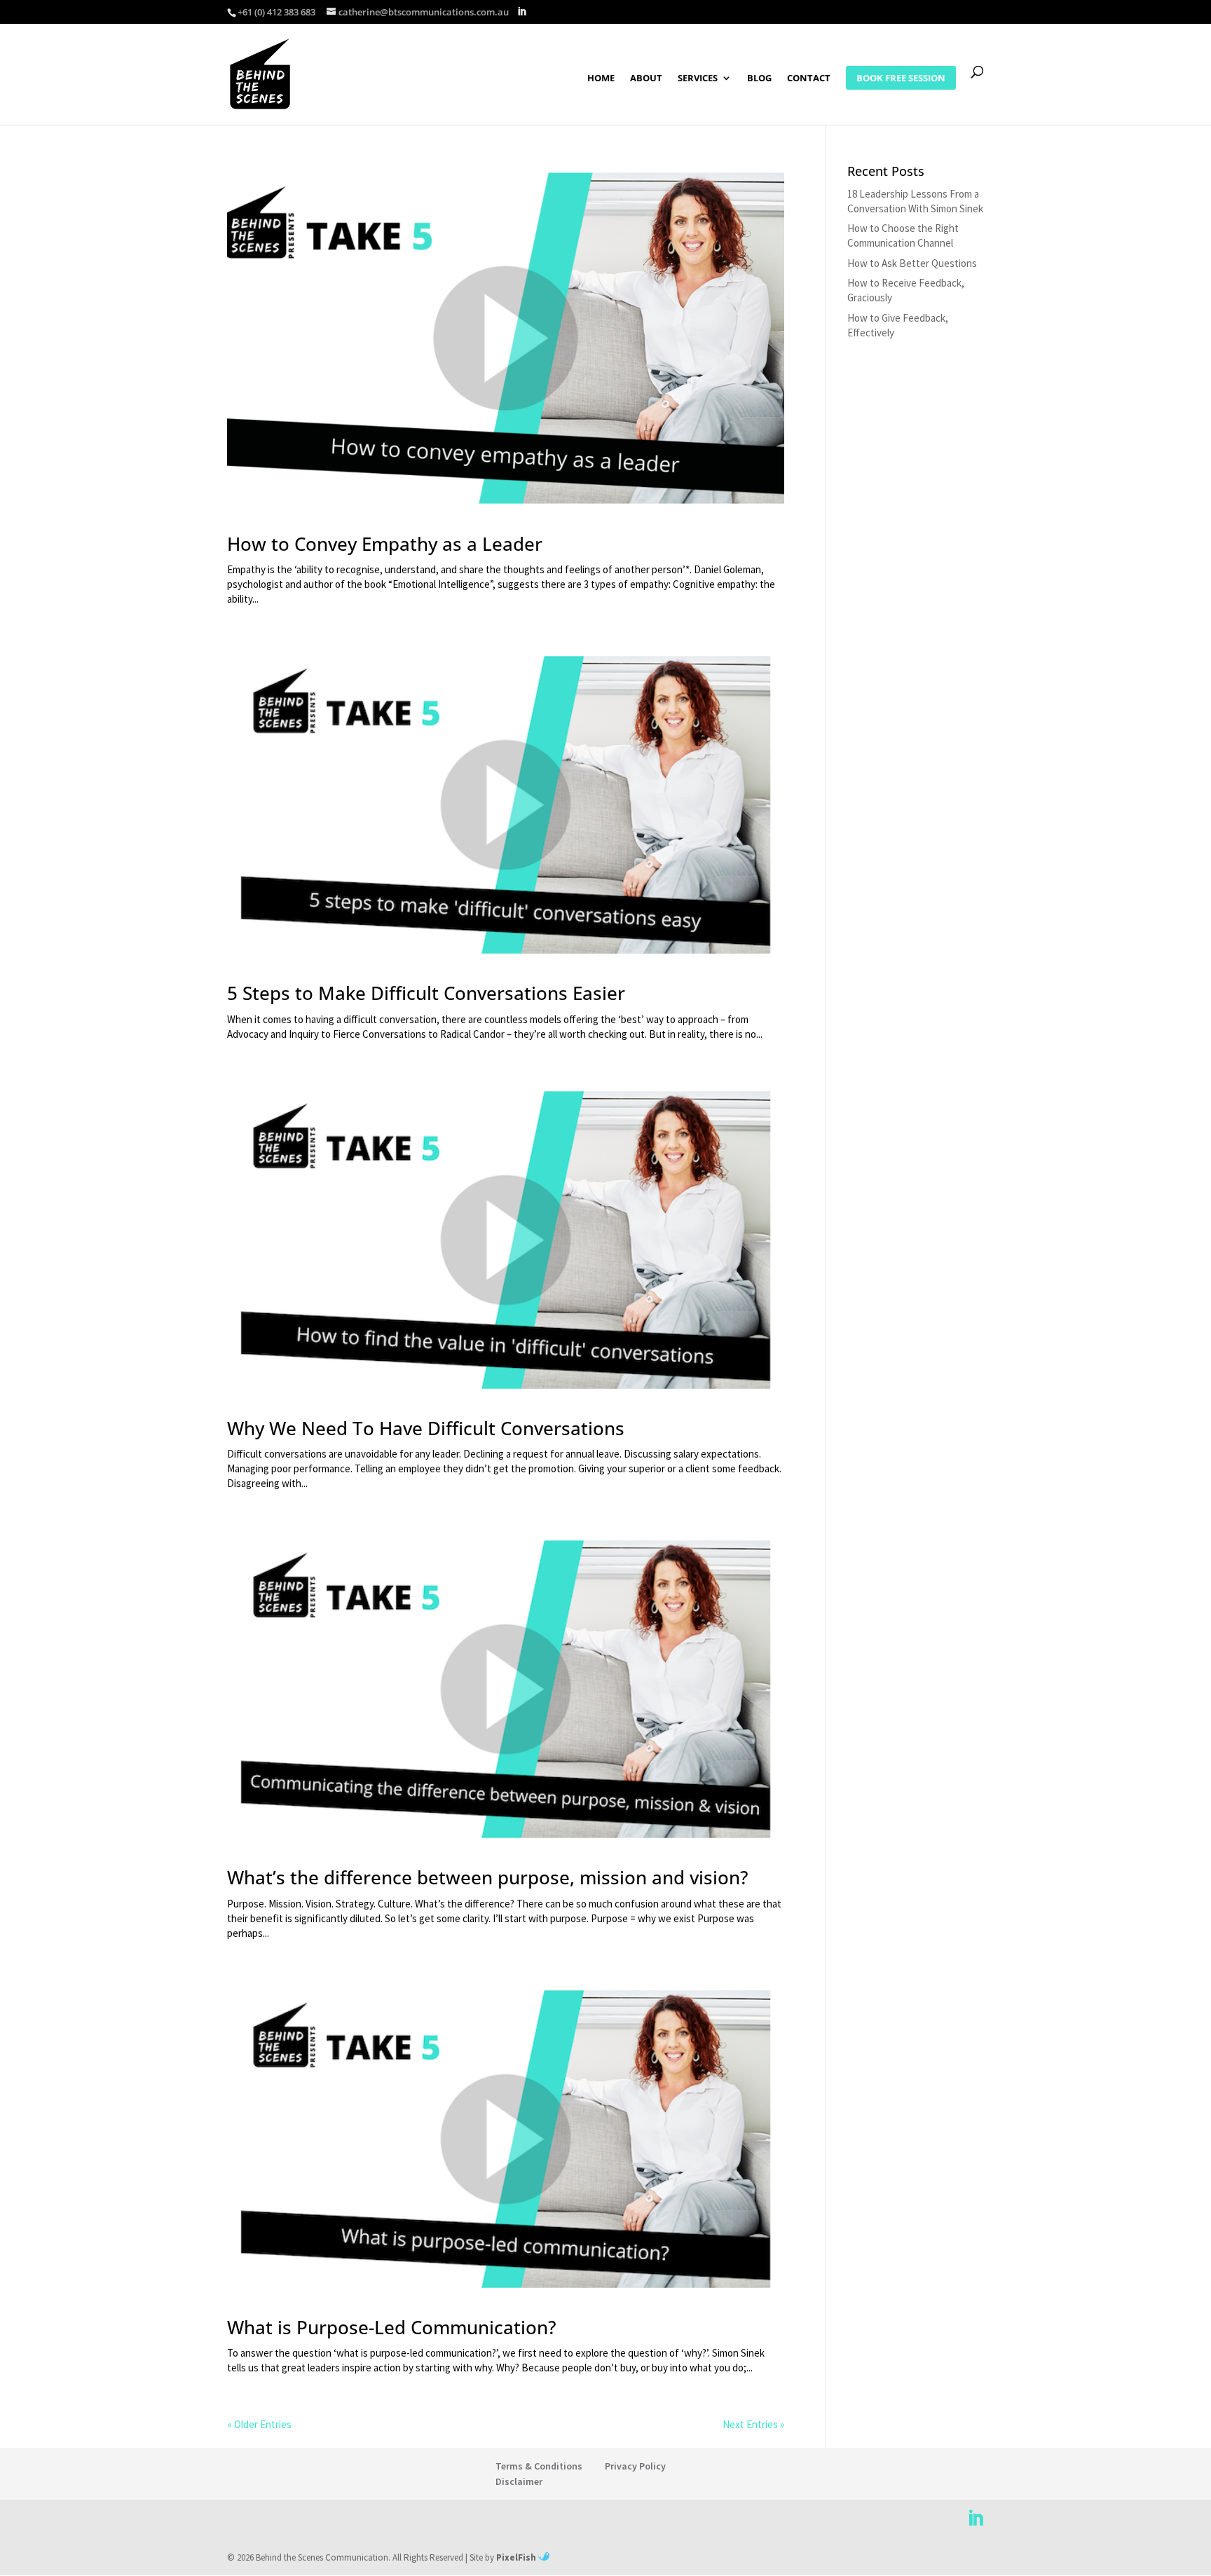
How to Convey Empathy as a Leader (385, 544)
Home (601, 78)
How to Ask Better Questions (912, 263)
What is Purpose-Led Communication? (392, 2327)
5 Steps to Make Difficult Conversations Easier (426, 993)
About (646, 78)
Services (698, 78)
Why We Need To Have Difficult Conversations (426, 1428)
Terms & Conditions (539, 2466)
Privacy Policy (635, 2466)
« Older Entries (259, 2424)
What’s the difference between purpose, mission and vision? (488, 1877)
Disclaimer (519, 2481)
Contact (809, 78)
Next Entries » (753, 2424)
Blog (759, 78)
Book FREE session (901, 78)
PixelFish (517, 2557)
